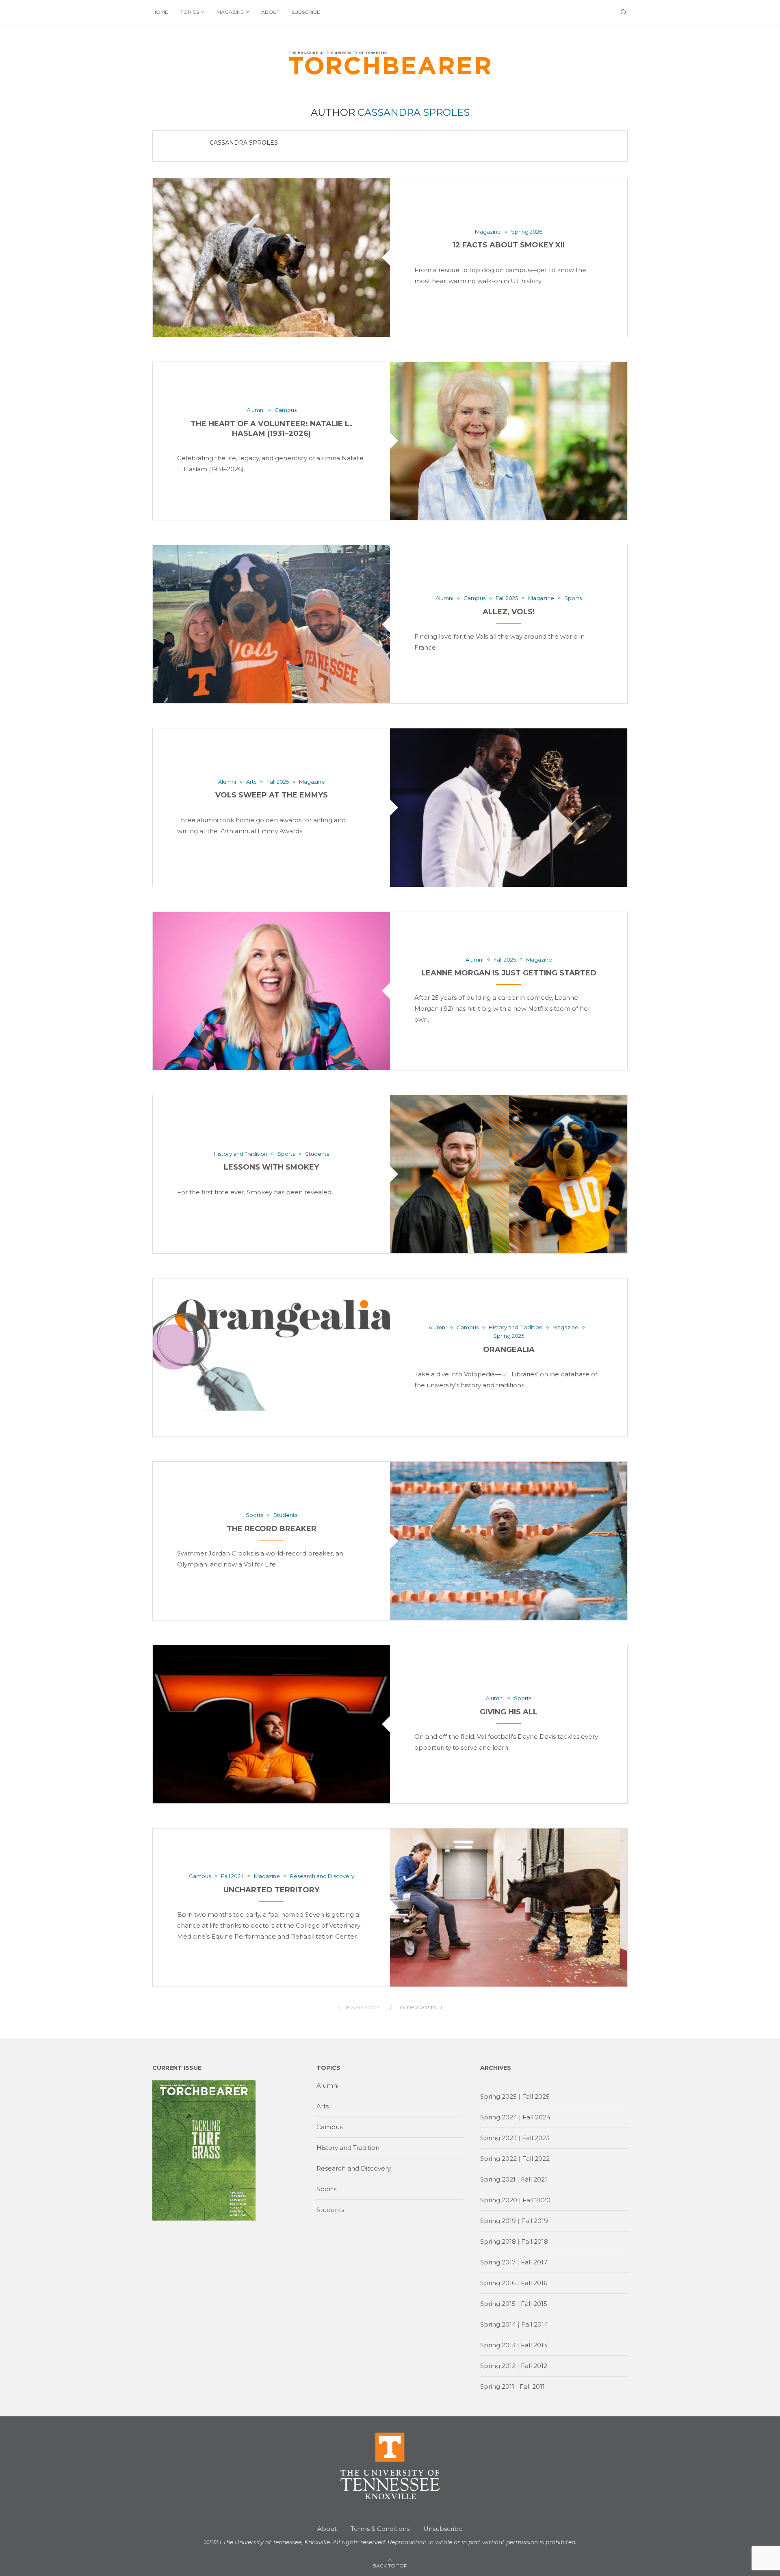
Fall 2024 (536, 2117)
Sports (326, 2189)
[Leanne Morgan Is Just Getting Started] (271, 991)
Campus (329, 2127)
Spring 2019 (498, 2221)
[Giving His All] (271, 1724)
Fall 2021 (534, 2179)
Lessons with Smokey (271, 1167)
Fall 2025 (536, 2096)
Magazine (230, 12)
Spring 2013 (498, 2345)
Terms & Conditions (380, 2529)
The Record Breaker (272, 1529)
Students (330, 2210)
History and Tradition (348, 2148)
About (270, 12)
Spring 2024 (499, 2117)
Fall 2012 (534, 2366)
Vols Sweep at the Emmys (272, 795)
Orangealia (509, 1350)
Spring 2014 (498, 2324)
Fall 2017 (534, 2262)
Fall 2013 (534, 2345)
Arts (323, 2106)
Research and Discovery (354, 2168)
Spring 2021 (498, 2179)
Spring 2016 (498, 2283)
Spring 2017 (498, 2262)
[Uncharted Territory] (509, 1908)
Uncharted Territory (271, 1890)
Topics (190, 12)
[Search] (624, 12)
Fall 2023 (536, 2138)
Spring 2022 (498, 2159)
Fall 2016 (534, 2283)
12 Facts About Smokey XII (509, 245)
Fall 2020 (536, 2200)
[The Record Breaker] (509, 1541)
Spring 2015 (498, 2304)
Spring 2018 (498, 2241)
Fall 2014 (535, 2324)
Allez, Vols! (509, 612)
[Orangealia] (271, 1357)
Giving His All (509, 1712)
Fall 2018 (535, 2241)
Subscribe (306, 12)
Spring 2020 (499, 2200)
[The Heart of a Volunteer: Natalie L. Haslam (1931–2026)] (509, 441)
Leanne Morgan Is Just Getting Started (509, 973)
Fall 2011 (532, 2386)
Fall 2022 (536, 2159)
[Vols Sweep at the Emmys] (509, 807)
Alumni (327, 2085)
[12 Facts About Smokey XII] (271, 257)
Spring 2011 (497, 2386)
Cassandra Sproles (244, 143)
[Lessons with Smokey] (509, 1174)
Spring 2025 (498, 2096)
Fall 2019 (535, 2221)
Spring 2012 (498, 2366)
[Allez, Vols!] (271, 624)
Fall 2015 (534, 2304)
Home (160, 12)
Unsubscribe (443, 2529)
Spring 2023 (498, 2138)
